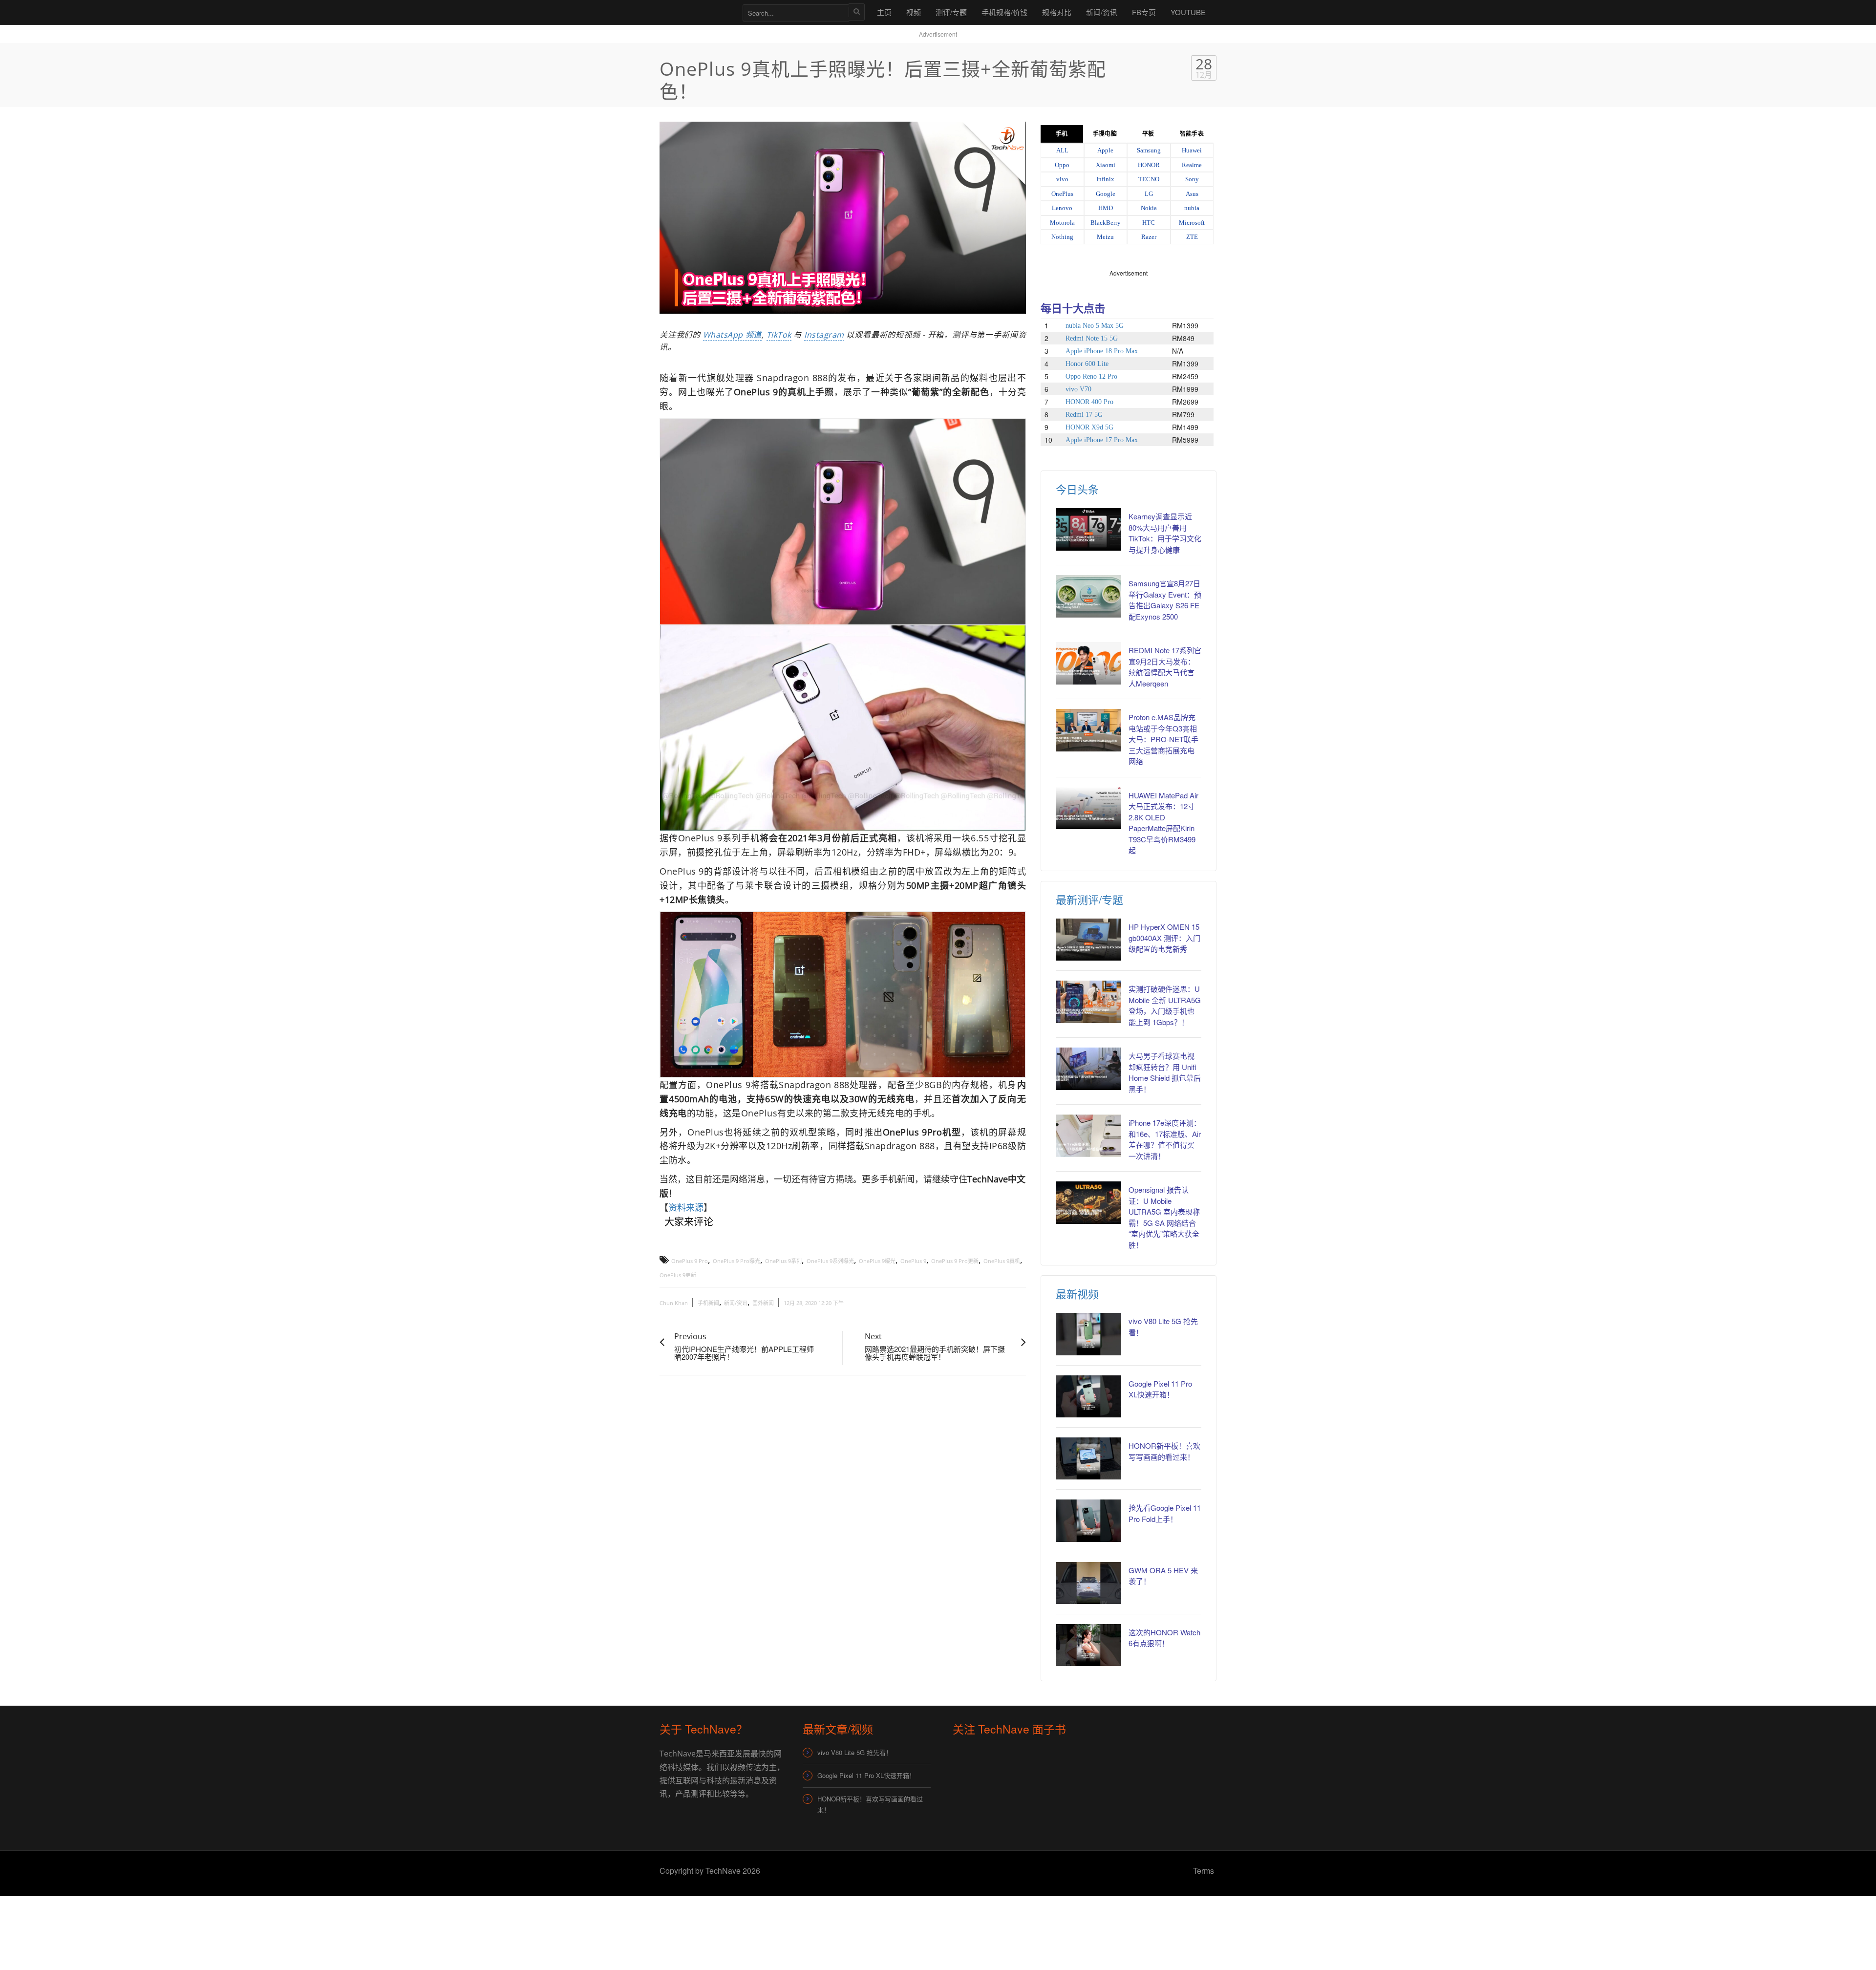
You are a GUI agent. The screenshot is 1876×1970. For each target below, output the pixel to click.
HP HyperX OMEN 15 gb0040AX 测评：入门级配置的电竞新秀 (1164, 938)
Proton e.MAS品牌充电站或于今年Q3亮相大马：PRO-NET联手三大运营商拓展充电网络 (1163, 739)
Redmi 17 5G (1084, 415)
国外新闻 (763, 1303)
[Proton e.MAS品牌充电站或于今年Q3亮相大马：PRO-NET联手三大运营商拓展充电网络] (1088, 730)
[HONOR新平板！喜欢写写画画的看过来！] (1088, 1458)
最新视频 (1077, 1294)
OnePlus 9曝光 (877, 1261)
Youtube (1188, 12)
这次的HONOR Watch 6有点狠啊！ (1164, 1638)
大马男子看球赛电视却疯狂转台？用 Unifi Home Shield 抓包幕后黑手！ (1165, 1072)
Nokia (1149, 208)
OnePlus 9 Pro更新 (955, 1261)
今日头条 (1077, 489)
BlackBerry (1106, 223)
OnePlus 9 (913, 1261)
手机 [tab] (1062, 134)
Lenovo (1062, 208)
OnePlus (1062, 194)
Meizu (1105, 237)
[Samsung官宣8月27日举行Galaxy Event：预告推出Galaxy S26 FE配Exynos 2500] (1088, 596)
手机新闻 (708, 1303)
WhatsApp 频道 (732, 335)
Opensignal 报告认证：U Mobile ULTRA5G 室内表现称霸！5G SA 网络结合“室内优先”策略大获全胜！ (1164, 1217)
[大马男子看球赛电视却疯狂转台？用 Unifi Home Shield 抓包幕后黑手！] (1088, 1069)
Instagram (824, 335)
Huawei (1192, 150)
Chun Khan (674, 1303)
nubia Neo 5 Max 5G (1095, 326)
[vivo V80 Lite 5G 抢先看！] (1088, 1334)
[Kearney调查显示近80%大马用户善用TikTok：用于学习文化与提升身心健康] (1088, 529)
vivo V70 (1078, 389)
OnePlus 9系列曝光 (830, 1261)
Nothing (1062, 237)
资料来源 (686, 1207)
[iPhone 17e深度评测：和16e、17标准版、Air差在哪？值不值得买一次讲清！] (1088, 1135)
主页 (884, 12)
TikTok (779, 335)
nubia (1192, 208)
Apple (1105, 150)
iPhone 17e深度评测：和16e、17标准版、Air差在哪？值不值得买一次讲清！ (1165, 1139)
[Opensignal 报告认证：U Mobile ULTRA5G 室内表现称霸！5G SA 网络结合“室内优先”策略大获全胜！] (1088, 1202)
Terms (1204, 1871)
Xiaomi (1106, 165)
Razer (1149, 237)
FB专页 (1144, 12)
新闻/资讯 (1102, 12)
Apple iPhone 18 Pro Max (1102, 351)
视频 (914, 12)
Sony (1192, 179)
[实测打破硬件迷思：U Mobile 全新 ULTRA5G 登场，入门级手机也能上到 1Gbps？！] (1088, 1002)
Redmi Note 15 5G (1092, 338)
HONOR (1149, 165)
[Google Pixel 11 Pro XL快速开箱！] (1088, 1396)
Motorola (1062, 223)
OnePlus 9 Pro (690, 1261)
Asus (1192, 194)
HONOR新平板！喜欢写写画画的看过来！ (870, 1804)
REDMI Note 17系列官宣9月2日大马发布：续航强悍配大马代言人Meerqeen (1165, 667)
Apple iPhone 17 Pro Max (1102, 440)
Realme (1192, 165)
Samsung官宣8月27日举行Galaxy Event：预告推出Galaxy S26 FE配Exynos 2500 (1165, 600)
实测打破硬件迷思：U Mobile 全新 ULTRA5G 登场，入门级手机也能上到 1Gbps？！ (1165, 1005)
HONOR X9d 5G (1089, 427)
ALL (1062, 150)
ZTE (1192, 237)
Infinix (1105, 179)
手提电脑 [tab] (1105, 134)
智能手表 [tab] (1192, 134)
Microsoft (1192, 223)
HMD (1106, 208)
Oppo (1062, 165)
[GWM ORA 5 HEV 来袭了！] (1088, 1583)
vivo (1062, 179)
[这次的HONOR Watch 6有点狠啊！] (1088, 1645)
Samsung (1149, 150)
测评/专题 (951, 12)
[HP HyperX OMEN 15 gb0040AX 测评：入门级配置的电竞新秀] (1088, 940)
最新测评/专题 (1089, 899)
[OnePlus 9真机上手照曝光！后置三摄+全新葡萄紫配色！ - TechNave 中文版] (696, 12)
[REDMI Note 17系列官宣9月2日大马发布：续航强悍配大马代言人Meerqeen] (1088, 663)
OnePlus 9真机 (1002, 1261)
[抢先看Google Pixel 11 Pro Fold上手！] (1088, 1520)
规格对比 (1057, 12)
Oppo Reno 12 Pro (1091, 376)
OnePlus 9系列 (783, 1261)
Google (1106, 194)
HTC (1149, 223)
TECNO (1149, 179)
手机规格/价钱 (1004, 12)
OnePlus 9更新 (678, 1275)
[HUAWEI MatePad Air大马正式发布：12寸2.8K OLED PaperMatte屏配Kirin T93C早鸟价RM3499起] (1088, 808)
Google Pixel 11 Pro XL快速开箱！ (1160, 1389)
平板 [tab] (1148, 134)
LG (1149, 194)
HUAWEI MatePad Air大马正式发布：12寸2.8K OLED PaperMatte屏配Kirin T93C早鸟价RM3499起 (1163, 823)
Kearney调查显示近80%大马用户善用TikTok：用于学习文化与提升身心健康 (1165, 533)
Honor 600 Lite (1087, 364)
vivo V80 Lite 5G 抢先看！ (855, 1752)
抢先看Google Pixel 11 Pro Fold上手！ (1165, 1513)
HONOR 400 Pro (1089, 402)
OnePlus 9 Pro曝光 (736, 1261)
